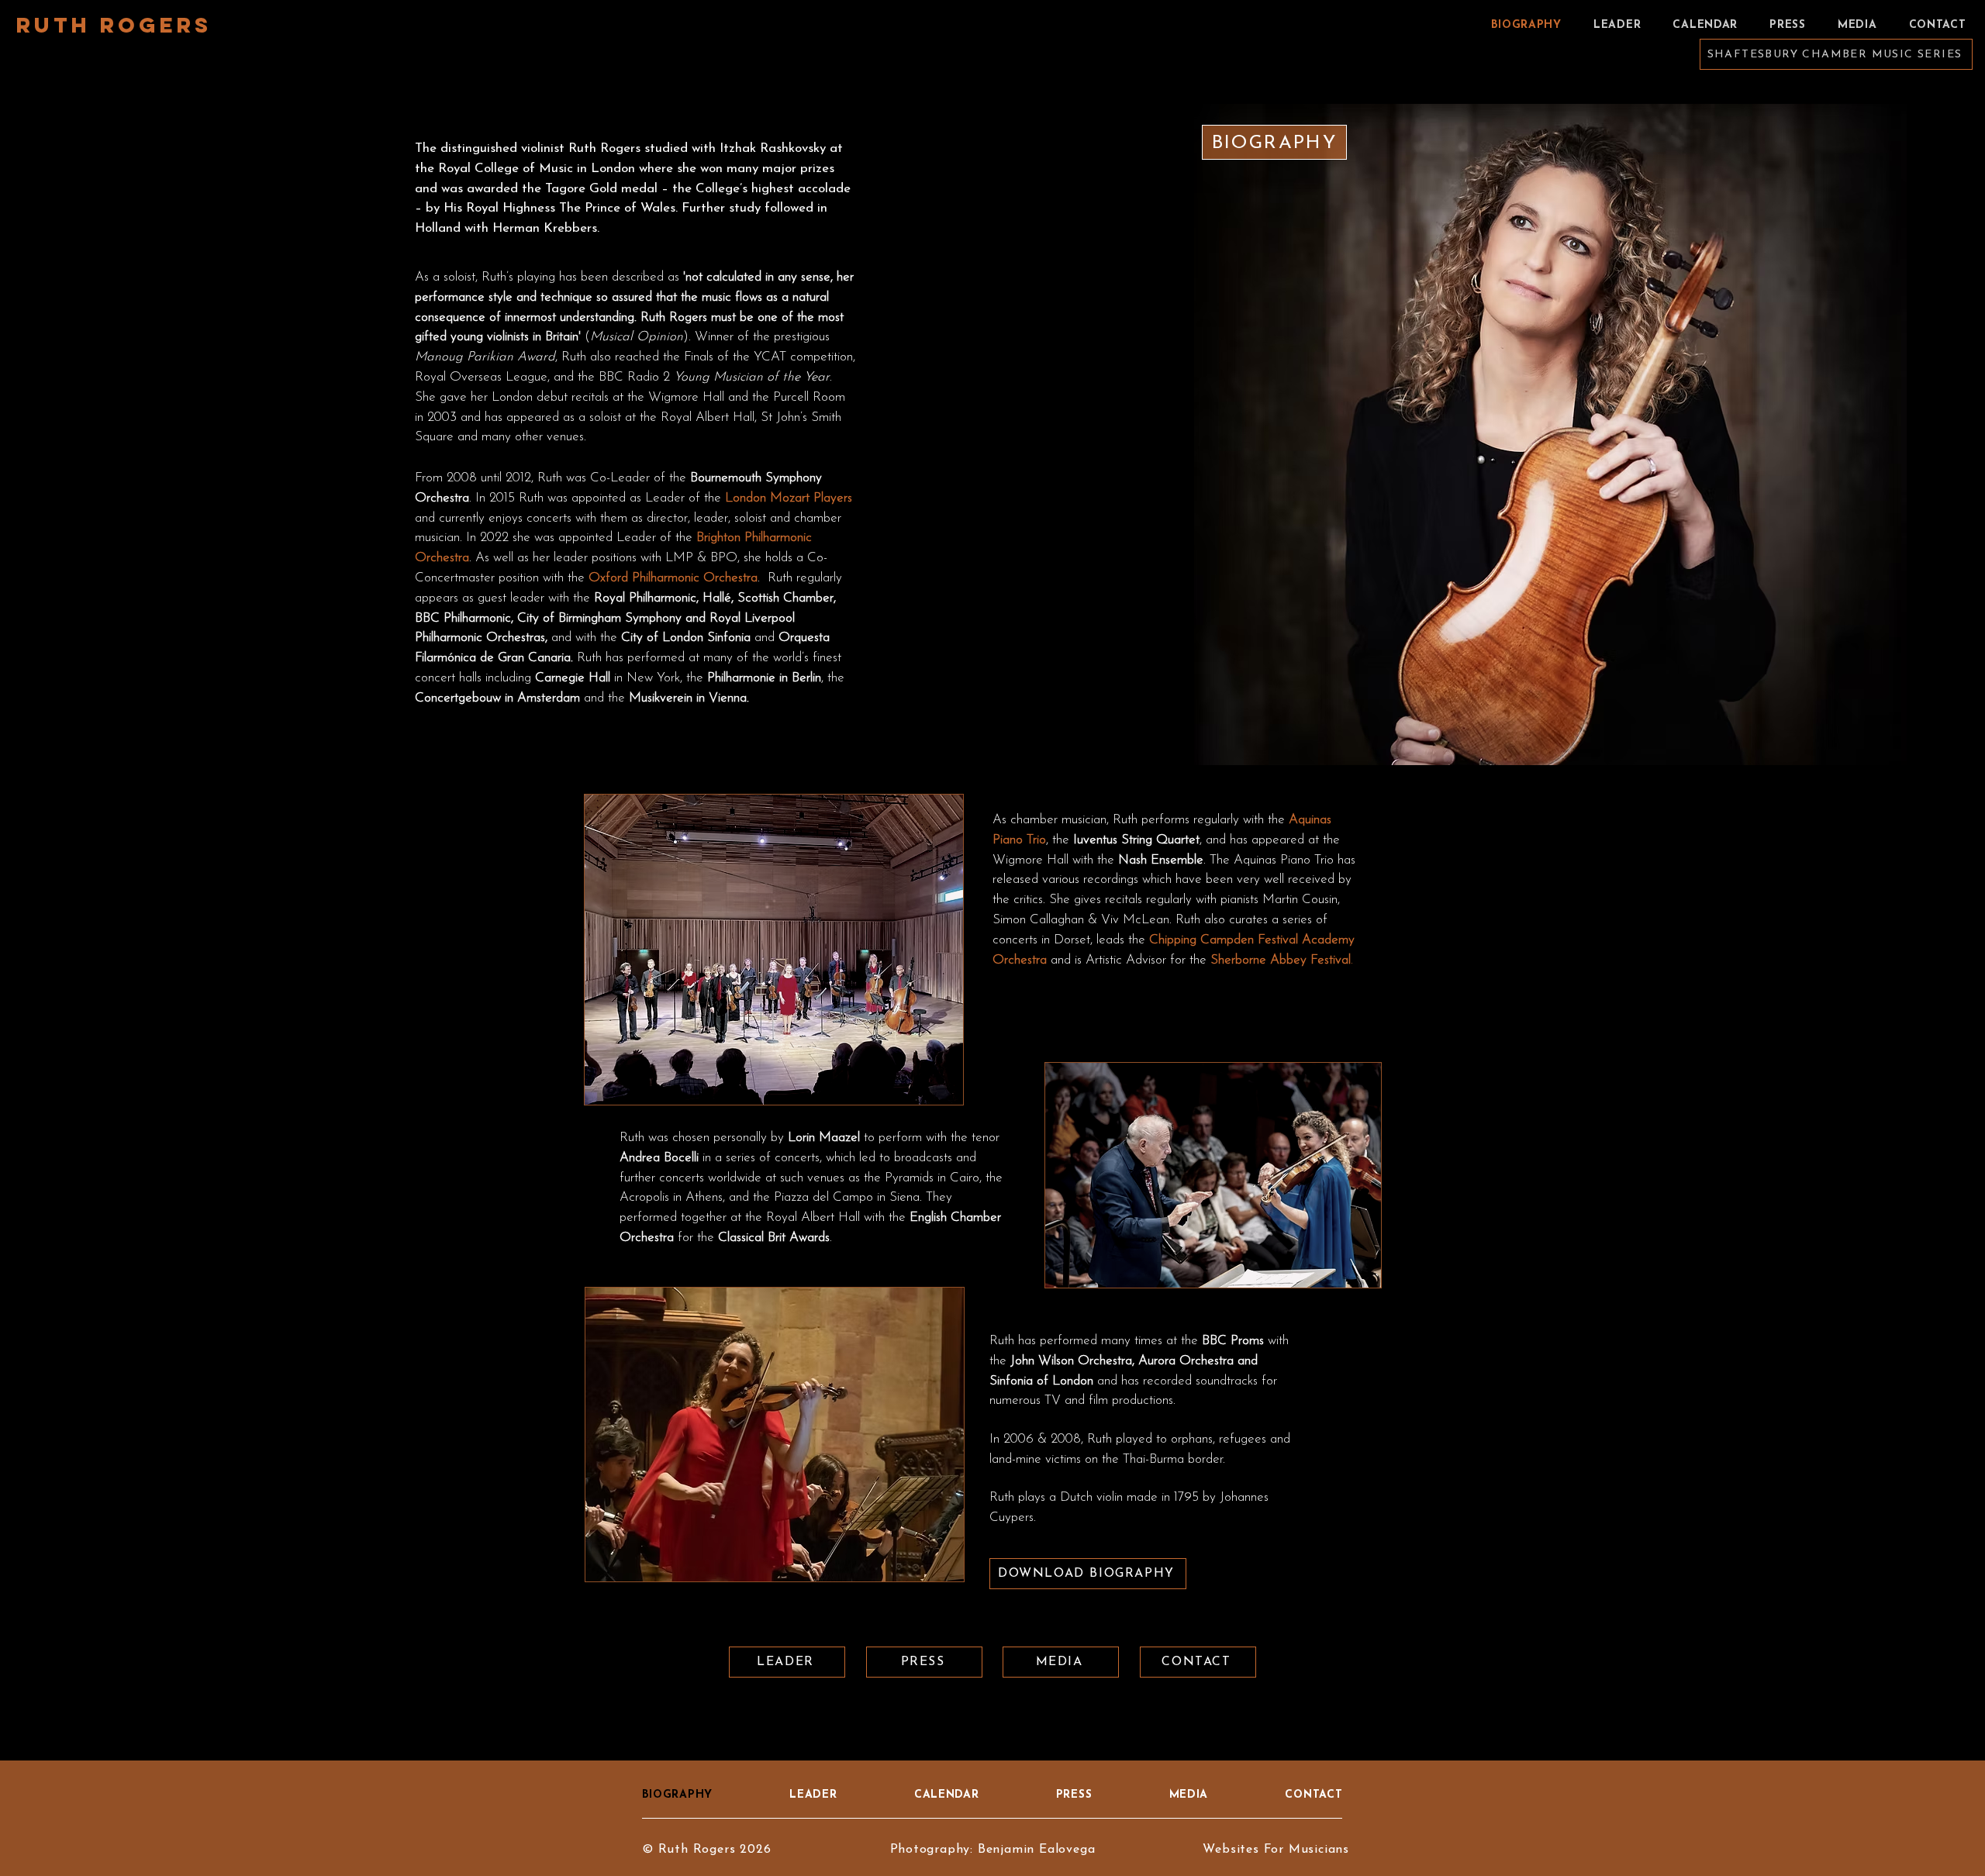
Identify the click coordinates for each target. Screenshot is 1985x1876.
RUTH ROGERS (114, 25)
